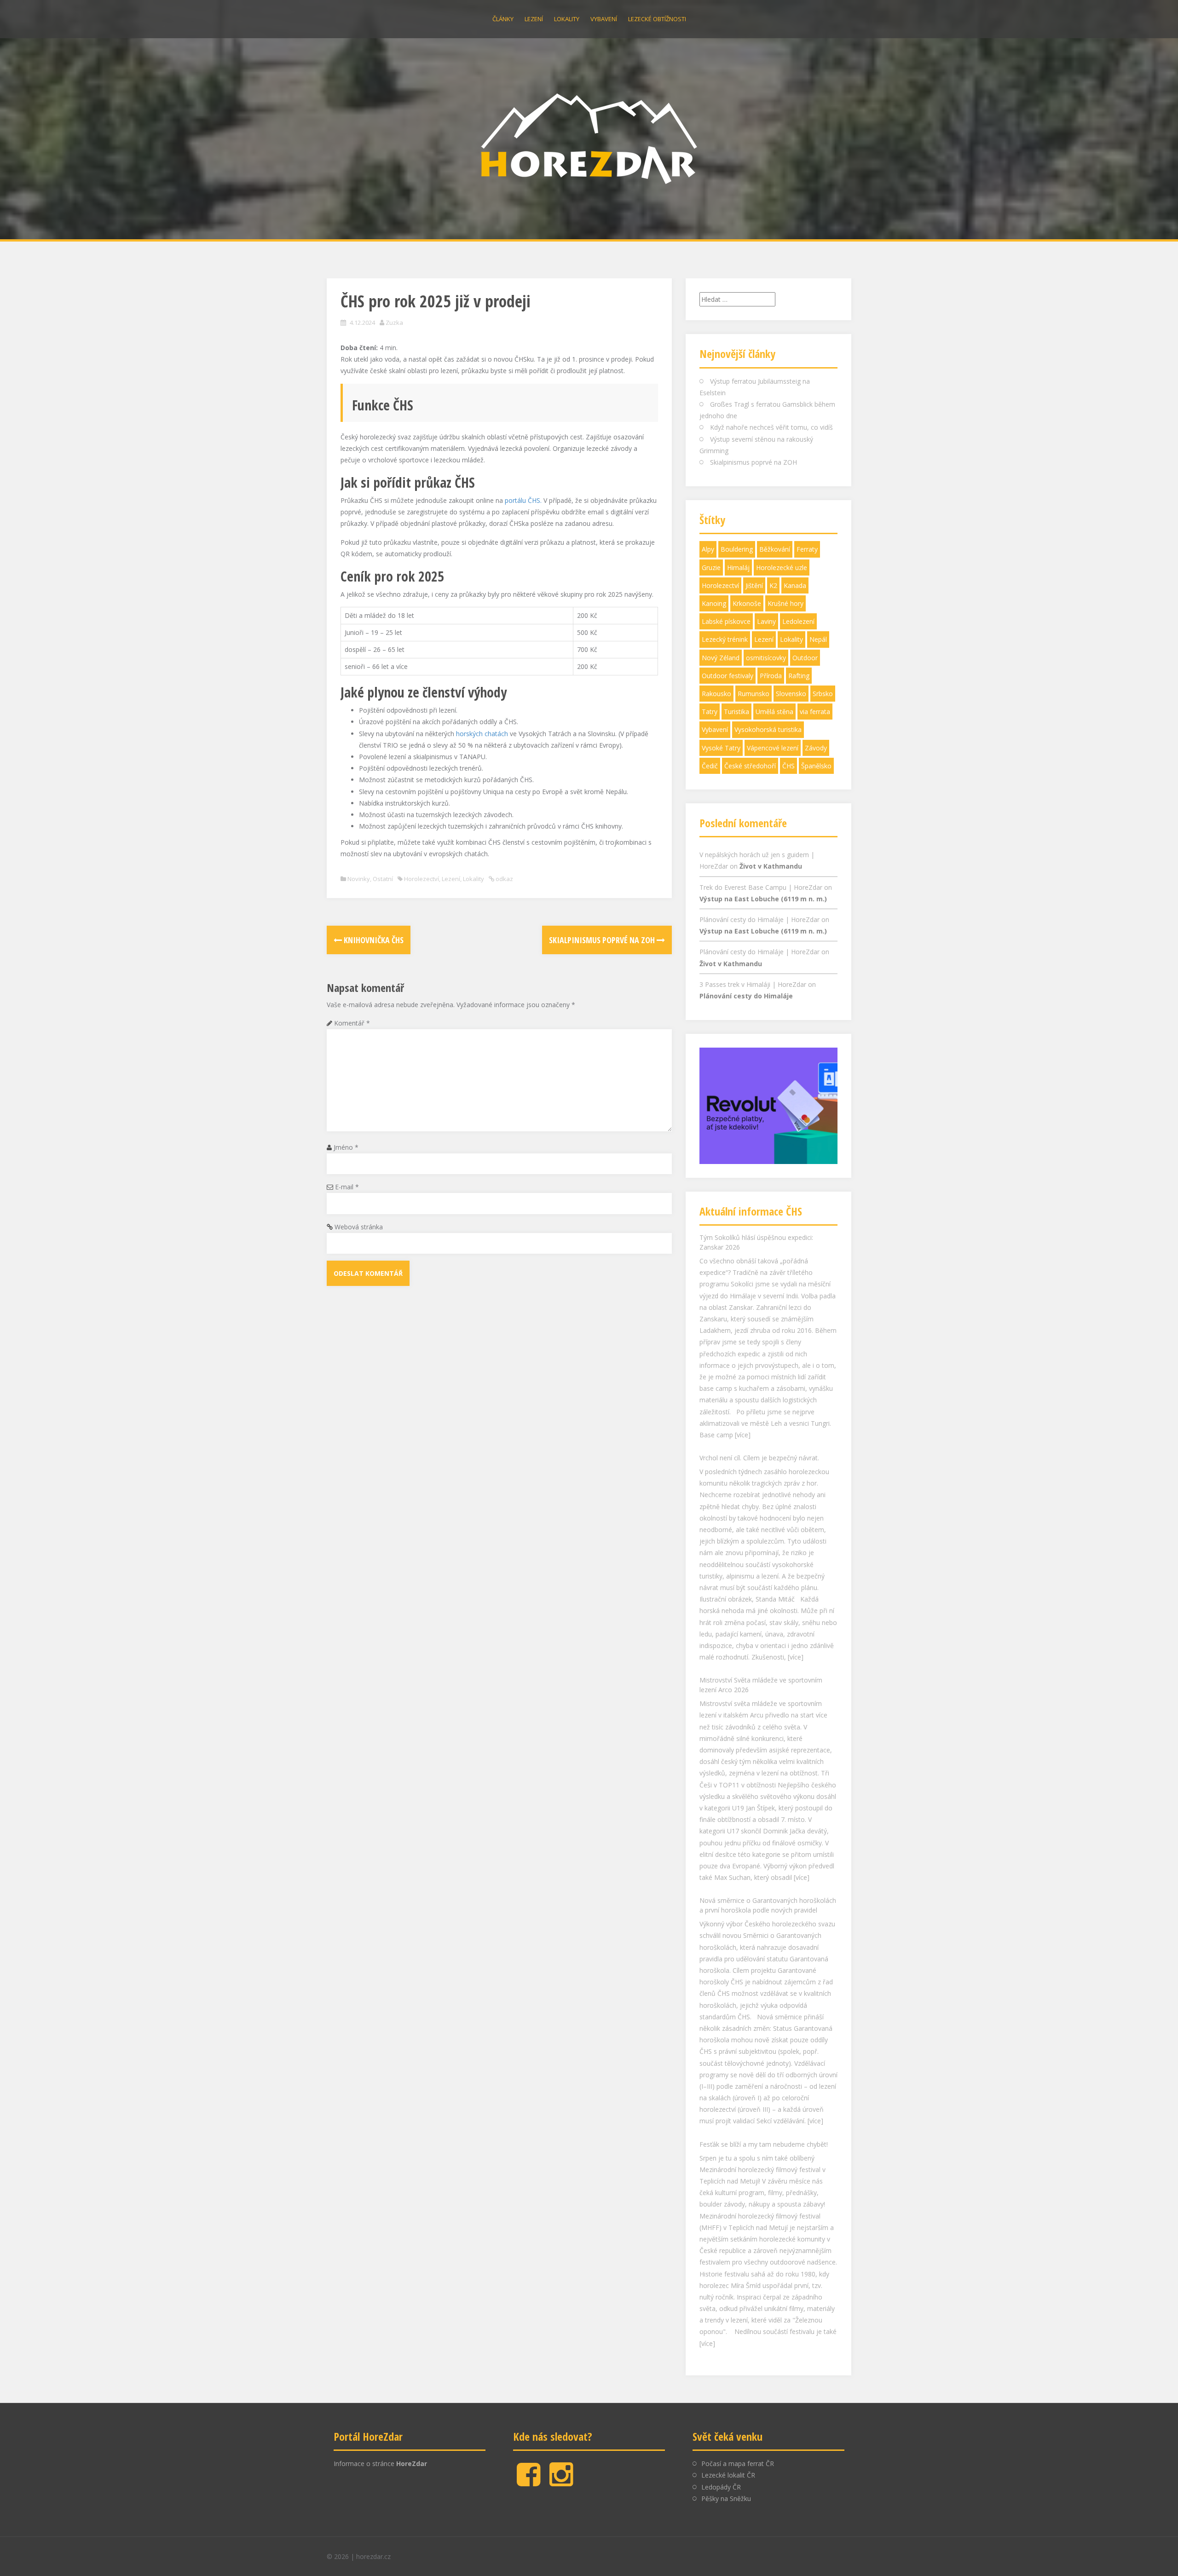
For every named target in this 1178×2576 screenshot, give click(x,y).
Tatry (710, 712)
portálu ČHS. (523, 500)
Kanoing (714, 603)
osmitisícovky (766, 658)
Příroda (771, 676)
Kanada (795, 585)
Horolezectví (422, 879)
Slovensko (791, 694)
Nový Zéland (721, 658)
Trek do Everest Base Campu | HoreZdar (761, 887)
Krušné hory (785, 603)
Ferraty (807, 549)
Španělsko (816, 766)
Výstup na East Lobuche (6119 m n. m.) (763, 899)
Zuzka (394, 323)
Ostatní (383, 879)
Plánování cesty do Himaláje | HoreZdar (759, 919)
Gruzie (711, 568)
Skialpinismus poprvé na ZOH (603, 940)
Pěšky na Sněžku (726, 2498)
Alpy (708, 549)
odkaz (504, 879)
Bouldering (737, 549)
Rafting (799, 676)
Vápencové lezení (773, 748)
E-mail (347, 1187)
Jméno (346, 1147)
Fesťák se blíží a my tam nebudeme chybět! (764, 1924)
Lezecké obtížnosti (657, 19)
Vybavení (604, 19)
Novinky (359, 879)
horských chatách (482, 734)
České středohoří (750, 766)
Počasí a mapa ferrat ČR (738, 2464)
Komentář (352, 1023)
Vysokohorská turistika (768, 729)
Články (503, 19)
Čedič (710, 766)
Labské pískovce (726, 621)
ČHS (788, 766)
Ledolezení (798, 621)
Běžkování (775, 549)
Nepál (818, 639)
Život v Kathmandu (771, 866)
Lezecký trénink (725, 639)
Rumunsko (754, 694)
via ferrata (815, 712)
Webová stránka (359, 1227)
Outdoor (805, 658)
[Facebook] (528, 2482)
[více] (796, 1437)
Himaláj (738, 568)
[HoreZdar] (589, 137)
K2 (773, 585)
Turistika (736, 712)
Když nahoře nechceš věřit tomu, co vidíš (771, 427)
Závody (816, 748)
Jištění (754, 585)
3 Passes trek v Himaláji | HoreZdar (753, 984)
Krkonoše (747, 603)
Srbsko (823, 694)
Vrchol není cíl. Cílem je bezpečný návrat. (759, 1237)
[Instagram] (561, 2482)
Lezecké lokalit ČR (728, 2475)
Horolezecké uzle (782, 568)
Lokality (567, 19)
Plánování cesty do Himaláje (746, 996)
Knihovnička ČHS (373, 940)
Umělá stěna (774, 712)
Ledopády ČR (721, 2487)
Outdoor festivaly (728, 676)
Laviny (766, 621)
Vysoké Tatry (721, 748)
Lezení (534, 19)
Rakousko (716, 694)
